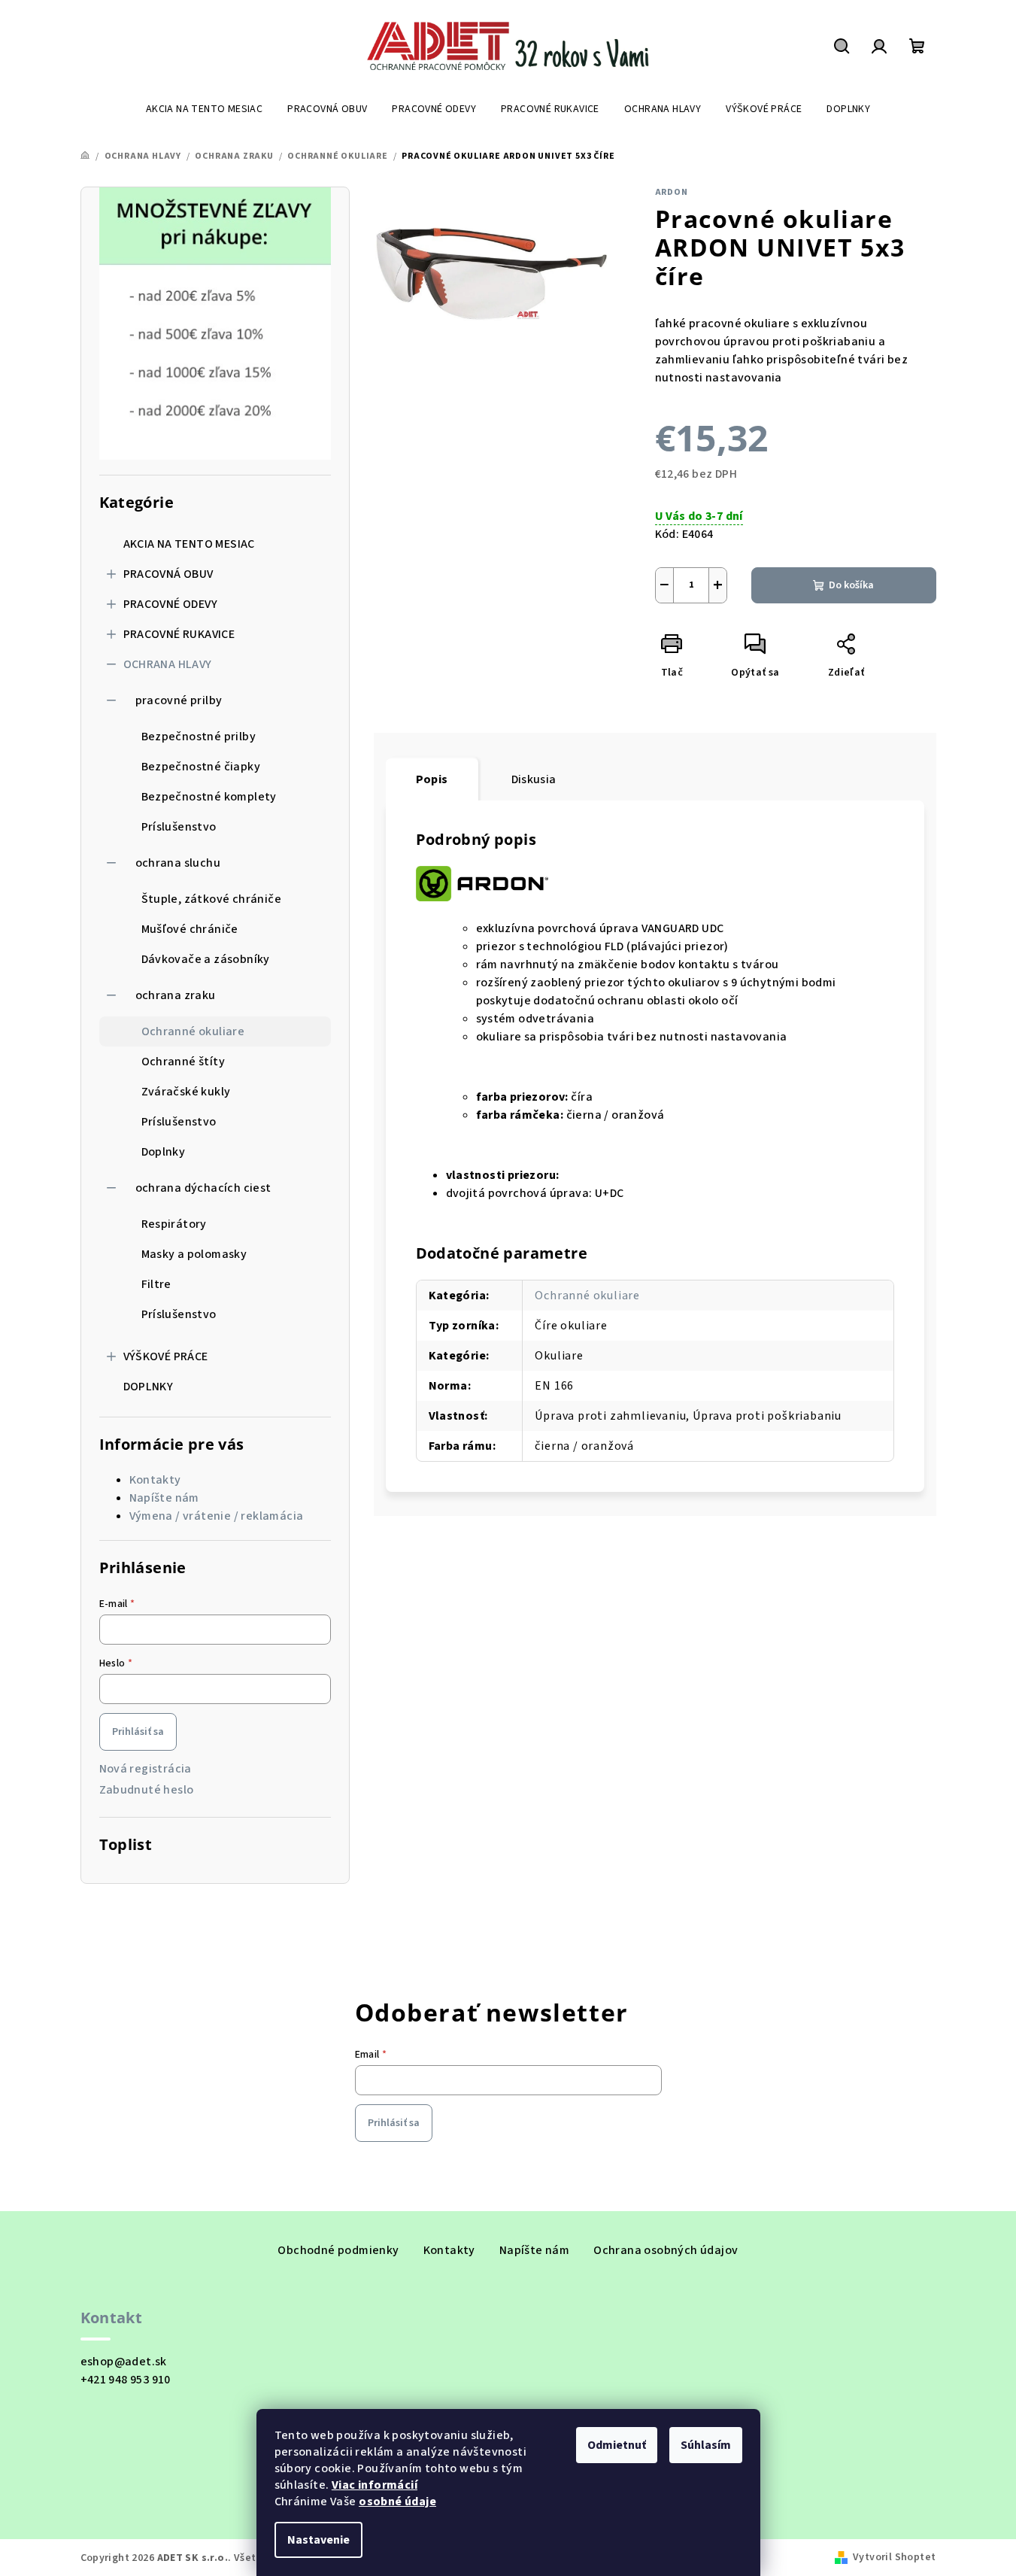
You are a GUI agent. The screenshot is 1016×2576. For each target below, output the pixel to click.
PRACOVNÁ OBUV (168, 574)
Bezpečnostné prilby (199, 737)
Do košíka (851, 585)
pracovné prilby (179, 700)
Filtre (156, 1284)
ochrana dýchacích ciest (203, 1188)
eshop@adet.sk (124, 2362)
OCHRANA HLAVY (168, 664)
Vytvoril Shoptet (894, 2557)
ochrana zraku (176, 995)
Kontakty (155, 1480)
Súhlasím (706, 2445)
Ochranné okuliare (193, 1031)
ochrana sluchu (178, 863)
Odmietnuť (617, 2445)
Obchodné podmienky (338, 2250)
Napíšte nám (164, 1498)
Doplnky (164, 1152)
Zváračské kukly (186, 1092)
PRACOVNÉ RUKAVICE (179, 634)
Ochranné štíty (183, 1062)
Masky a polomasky (194, 1254)
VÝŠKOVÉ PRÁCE (166, 1356)
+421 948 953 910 (126, 2380)
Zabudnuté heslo (147, 1790)
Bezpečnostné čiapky (201, 767)
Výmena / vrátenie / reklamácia (217, 1516)
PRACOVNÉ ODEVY (171, 604)
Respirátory (174, 1224)
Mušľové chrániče (190, 929)
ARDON (672, 192)
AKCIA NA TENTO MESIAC (189, 544)
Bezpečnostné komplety (209, 797)
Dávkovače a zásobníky (206, 959)
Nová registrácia (146, 1769)
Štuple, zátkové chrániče (212, 899)
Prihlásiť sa (138, 1732)
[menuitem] (204, 109)
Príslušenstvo (179, 827)
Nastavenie (318, 2540)
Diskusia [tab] (534, 779)
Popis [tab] (432, 779)
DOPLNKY (149, 1387)
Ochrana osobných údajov (666, 2250)
